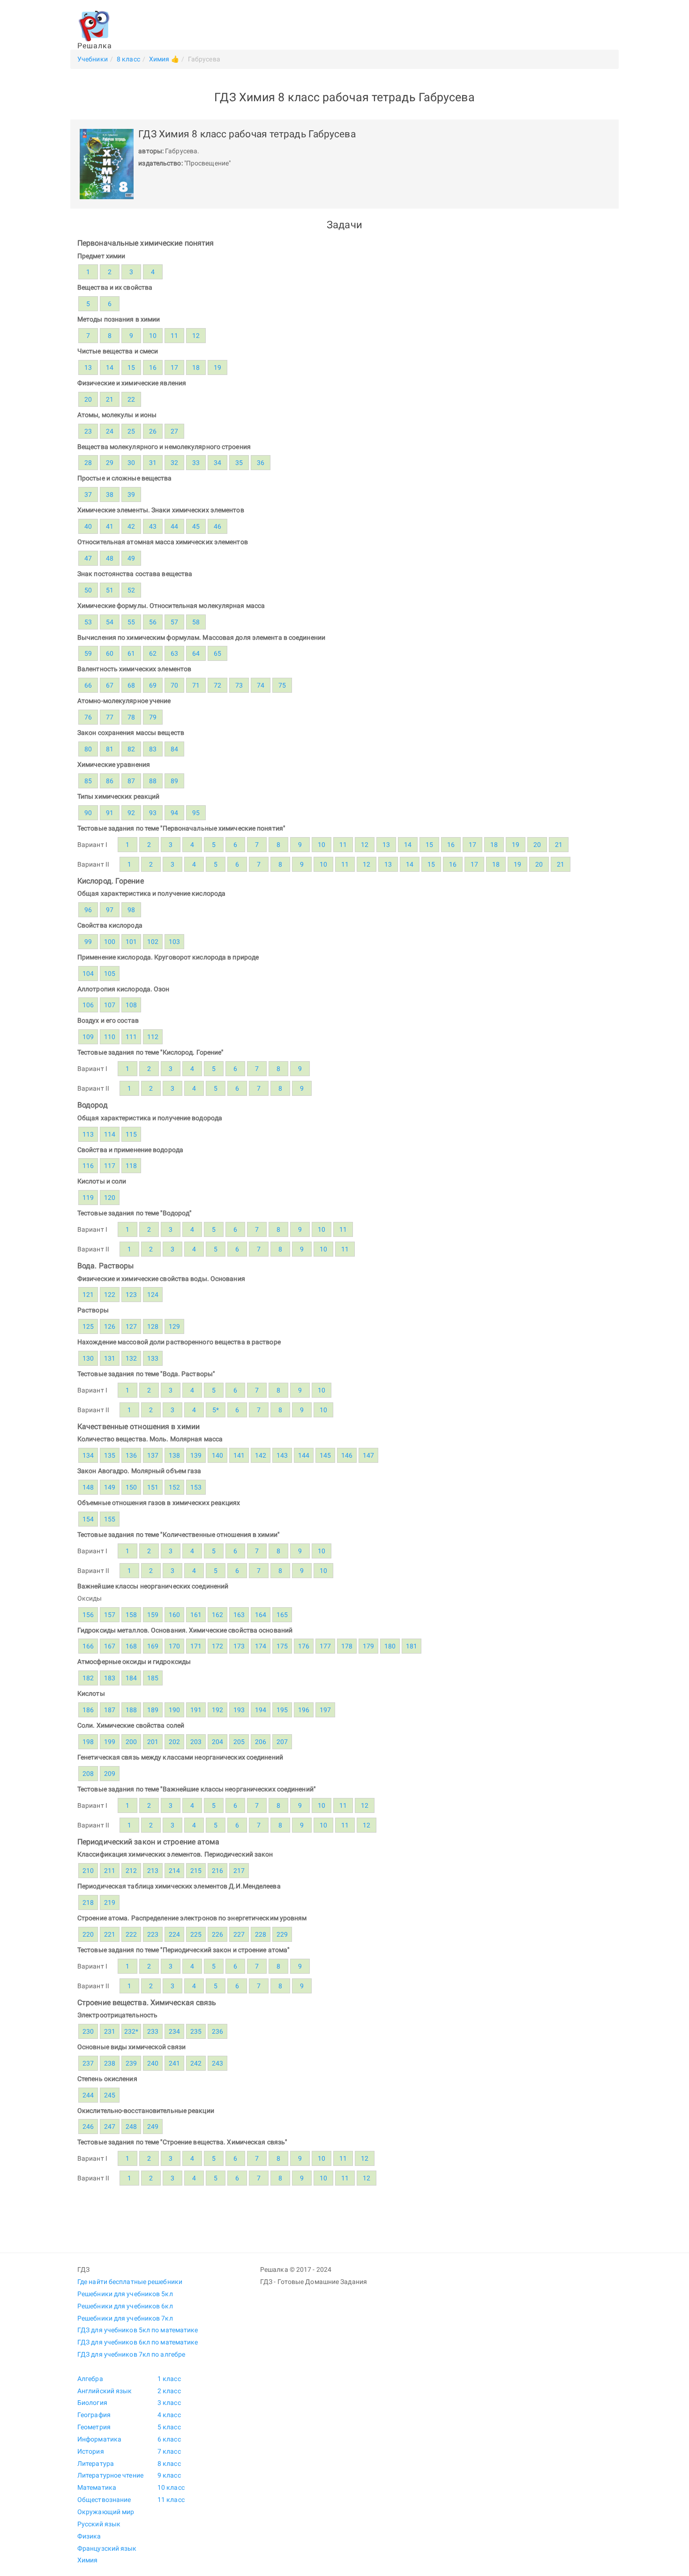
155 (110, 1519)
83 (153, 749)
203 (196, 1742)
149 (110, 1487)
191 (196, 1710)
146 (347, 1455)
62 (153, 653)
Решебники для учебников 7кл (125, 2318)
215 (196, 1871)
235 (196, 2031)
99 (88, 942)
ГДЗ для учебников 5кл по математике (138, 2330)
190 (174, 1710)
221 (110, 1934)
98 (131, 910)
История (91, 2451)
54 (110, 622)
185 (153, 1678)
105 (110, 973)
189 (153, 1710)
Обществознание (104, 2500)
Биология (92, 2403)
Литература (96, 2464)
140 (217, 1455)
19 (217, 367)
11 (174, 336)
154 (88, 1519)
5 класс (169, 2427)
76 (88, 717)
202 (174, 1742)
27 (174, 431)
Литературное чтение (110, 2475)
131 (110, 1358)
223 (153, 1934)
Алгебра (90, 2379)
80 (88, 749)
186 (88, 1710)
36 (261, 463)
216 (217, 1871)
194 (261, 1710)
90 (88, 813)
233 (153, 2031)
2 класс (169, 2391)
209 (110, 1774)
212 (131, 1871)
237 (88, 2063)
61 (131, 653)
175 (282, 1646)
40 (88, 526)
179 (368, 1646)
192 (217, 1710)
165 (282, 1615)
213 (153, 1871)
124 (153, 1295)
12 (196, 336)
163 (239, 1615)
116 (88, 1166)
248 (131, 2127)
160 (174, 1615)
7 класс (169, 2451)
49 (131, 558)
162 (217, 1615)
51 (110, 590)
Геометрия (94, 2427)
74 (261, 685)
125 (88, 1326)
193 (239, 1710)
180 (390, 1646)
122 (110, 1295)
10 (153, 336)
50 (88, 590)
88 (153, 781)
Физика (89, 2536)
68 (131, 685)
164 (261, 1615)
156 (88, 1615)
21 (110, 399)
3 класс (169, 2403)
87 (131, 781)
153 (196, 1487)
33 (196, 463)
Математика (97, 2487)
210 (88, 1871)
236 (217, 2031)
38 (110, 494)
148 (88, 1487)
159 (153, 1615)
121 (88, 1295)
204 (217, 1742)
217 (239, 1871)
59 (88, 653)
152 (174, 1487)
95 (196, 813)
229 (282, 1934)
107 (110, 1005)
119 (88, 1198)
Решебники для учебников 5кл (125, 2294)
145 (325, 1455)
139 (196, 1455)
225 (196, 1934)
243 (217, 2063)
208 (88, 1774)
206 (261, 1742)
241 (174, 2063)
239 (131, 2063)
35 (239, 463)
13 (88, 367)
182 (88, 1678)
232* (131, 2031)
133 (153, 1358)
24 (110, 431)
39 (131, 494)
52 (131, 590)
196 (304, 1710)
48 (110, 558)
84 (174, 749)
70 (174, 685)
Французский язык (107, 2548)
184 (131, 1678)
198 (88, 1742)
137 (153, 1455)
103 (174, 942)
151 (153, 1487)
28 (88, 463)
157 (110, 1615)
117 (110, 1166)
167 (110, 1646)
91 (110, 813)
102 (153, 942)
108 (131, 1005)
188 (131, 1710)
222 (131, 1934)
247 (110, 2127)
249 (153, 2127)
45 (196, 526)
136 (131, 1455)
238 (110, 2063)
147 (368, 1455)
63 (174, 653)
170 (174, 1646)
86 (110, 781)
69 (153, 685)
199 (110, 1742)
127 (131, 1326)
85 (88, 781)
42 (131, 526)
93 (153, 813)
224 (174, 1934)
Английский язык (105, 2391)
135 (110, 1455)
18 (196, 367)
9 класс (169, 2475)
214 (174, 1871)
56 (153, 622)
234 (174, 2031)
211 (110, 1871)
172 (217, 1646)
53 (88, 622)
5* (216, 1410)
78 (131, 717)
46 (217, 526)
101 (131, 942)
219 (110, 1902)
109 (88, 1037)
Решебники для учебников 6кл (125, 2306)
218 (88, 1902)
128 (153, 1326)
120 (110, 1198)
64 (196, 653)
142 (261, 1455)
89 (174, 781)
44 (174, 526)
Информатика (99, 2439)
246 (88, 2127)
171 (196, 1646)
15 (131, 367)
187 (110, 1710)
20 (88, 399)
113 (88, 1134)
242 (196, 2063)
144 (304, 1455)
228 (261, 1934)
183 (110, 1678)
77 (110, 717)
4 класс (169, 2415)
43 (153, 526)
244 (88, 2095)
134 (88, 1455)
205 (239, 1742)
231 (110, 2031)
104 (88, 973)
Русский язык (99, 2524)
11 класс (171, 2500)
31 (153, 463)
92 (131, 813)
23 (88, 431)
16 (153, 367)
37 (88, 494)
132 (131, 1358)
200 (131, 1742)
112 (153, 1037)
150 (131, 1487)
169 (153, 1646)
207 (282, 1742)
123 (131, 1295)
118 (131, 1166)
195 (282, 1710)
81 (110, 749)
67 (110, 685)
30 (131, 463)
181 (412, 1646)
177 (325, 1646)
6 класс (169, 2439)
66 (88, 685)
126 (110, 1326)
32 (174, 463)
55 (131, 622)
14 (110, 367)
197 (325, 1710)
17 (174, 367)
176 (304, 1646)
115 (131, 1134)
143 (282, 1455)
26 (153, 431)
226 (217, 1934)
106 (88, 1005)
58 (196, 622)
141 (239, 1455)
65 (217, 653)
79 (153, 717)
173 (239, 1646)
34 (217, 463)
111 (131, 1037)
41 (110, 526)
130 (88, 1358)
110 (110, 1037)
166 (88, 1646)
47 (88, 558)
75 (282, 685)
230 (88, 2031)
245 (110, 2095)
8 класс (169, 2464)
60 (110, 653)
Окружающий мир (106, 2512)
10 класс (171, 2487)
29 (110, 463)
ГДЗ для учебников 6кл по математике (138, 2342)
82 (131, 749)
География (94, 2415)
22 (131, 399)
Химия (88, 2560)
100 (110, 942)
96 (88, 910)
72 (217, 685)
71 (196, 685)
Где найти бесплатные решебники (130, 2282)
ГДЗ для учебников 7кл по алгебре (131, 2354)
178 (347, 1646)
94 (174, 813)
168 (131, 1646)
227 (239, 1934)
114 (110, 1134)
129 (174, 1326)
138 (174, 1455)
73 (239, 685)
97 (110, 910)
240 (153, 2063)
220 (88, 1934)
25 (131, 431)
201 (153, 1742)
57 (174, 622)
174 (261, 1646)
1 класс (169, 2379)
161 (196, 1615)
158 (131, 1615)
